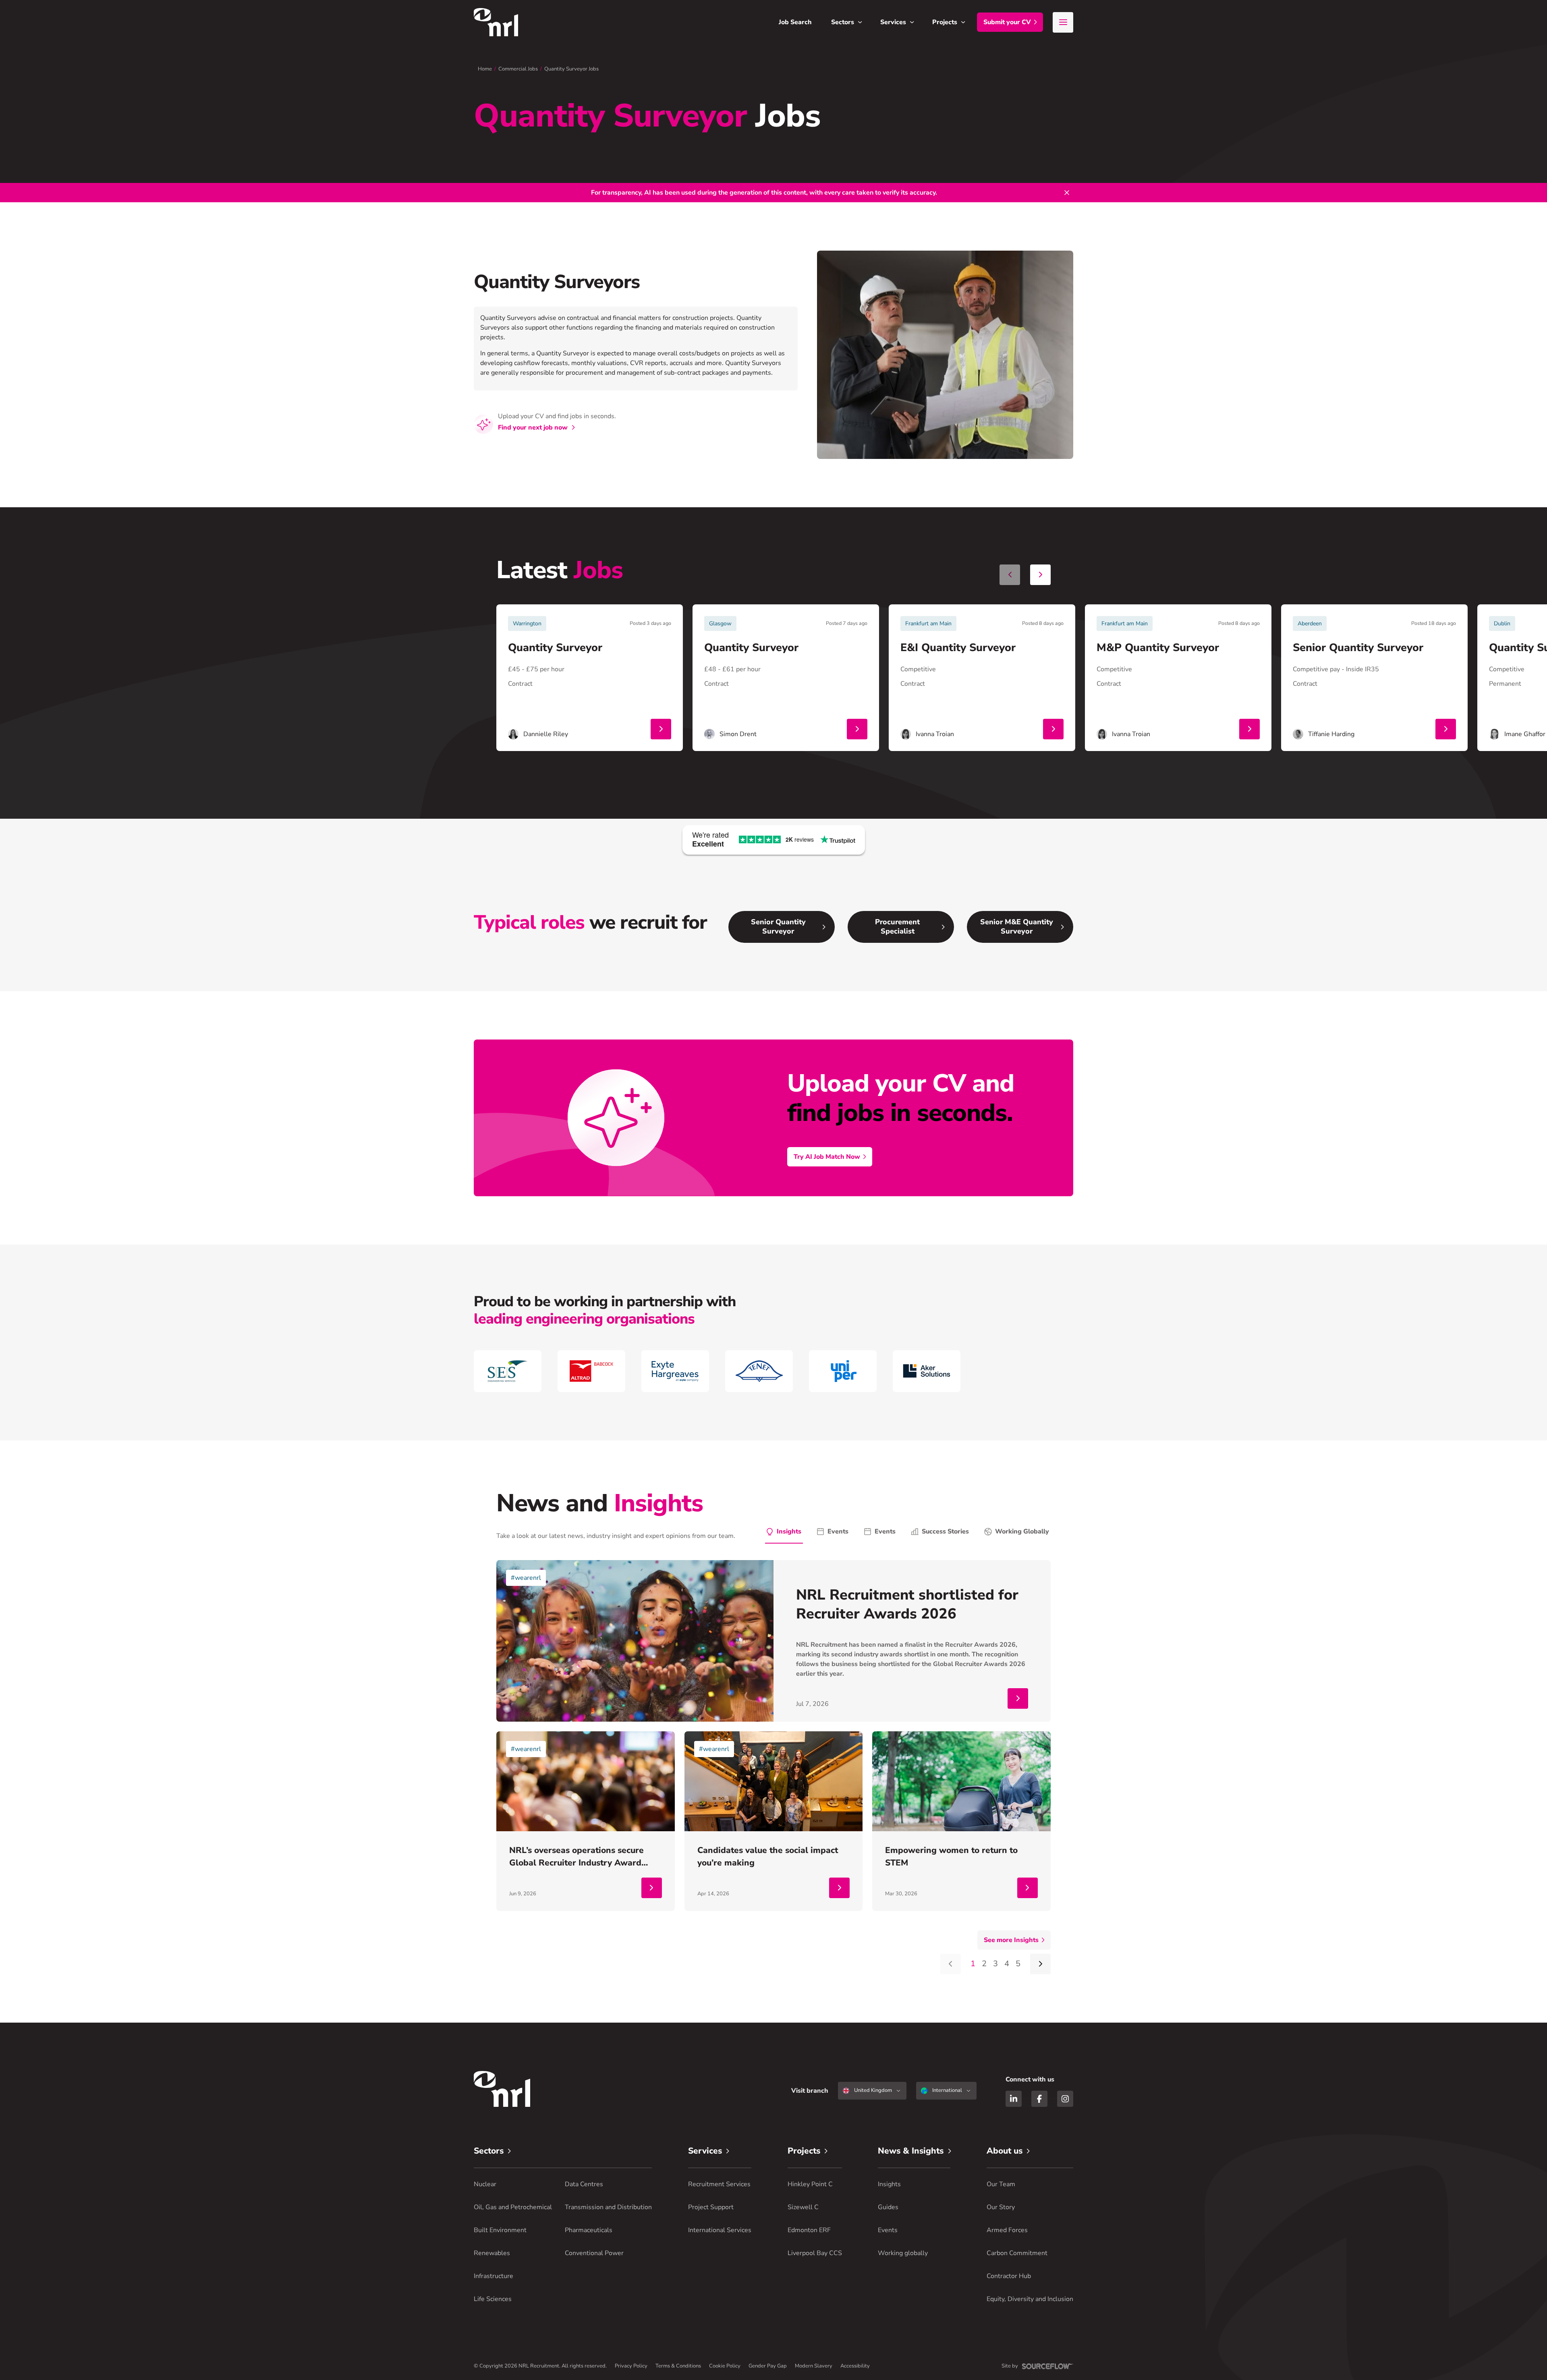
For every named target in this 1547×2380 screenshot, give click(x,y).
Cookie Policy (725, 2366)
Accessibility (855, 2366)
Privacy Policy (631, 2366)
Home (485, 69)
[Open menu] (1063, 22)
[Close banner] (1067, 193)
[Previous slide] (1010, 575)
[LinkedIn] (1014, 2099)
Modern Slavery (814, 2366)
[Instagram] (1065, 2099)
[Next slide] (1040, 575)
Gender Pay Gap (768, 2366)
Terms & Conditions (678, 2366)
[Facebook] (1039, 2099)
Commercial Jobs (518, 69)
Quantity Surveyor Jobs (571, 69)
